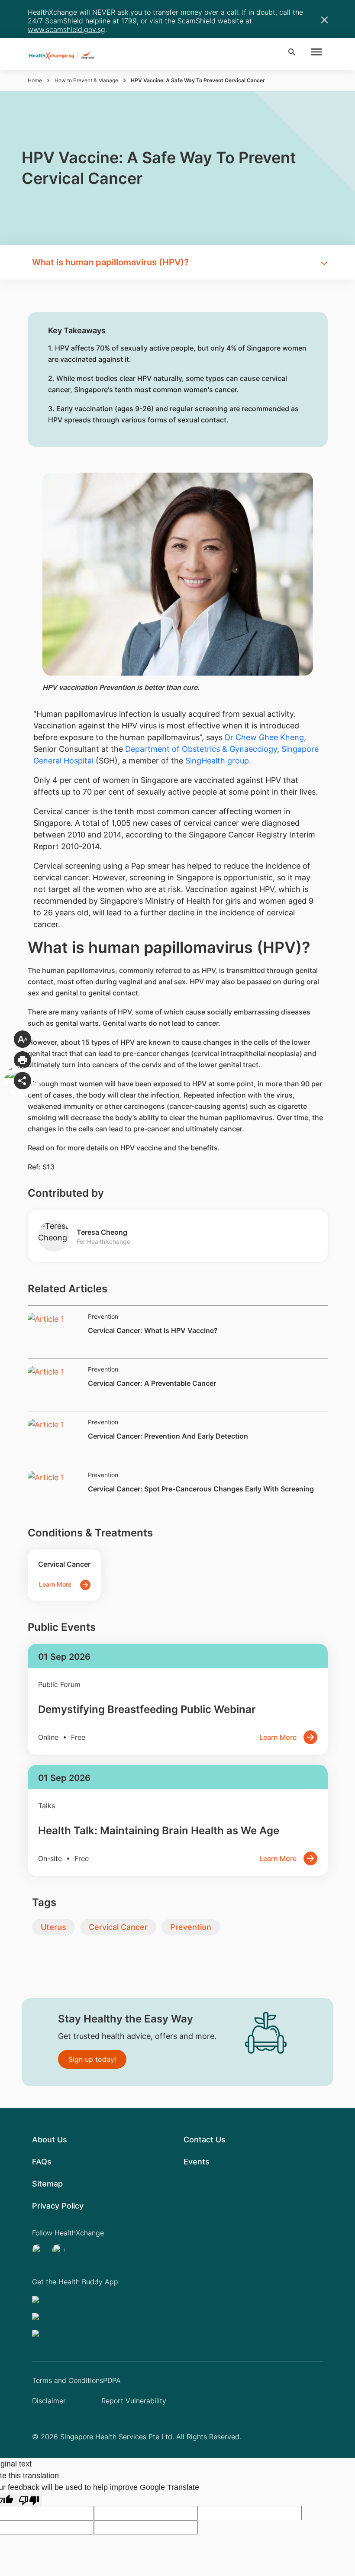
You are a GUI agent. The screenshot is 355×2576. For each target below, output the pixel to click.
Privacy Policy (58, 2206)
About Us (50, 2140)
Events (197, 2162)
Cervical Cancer (118, 1927)
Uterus (53, 1927)
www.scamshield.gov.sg (66, 29)
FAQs (42, 2162)
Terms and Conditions (68, 2380)
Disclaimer (49, 2401)
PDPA (112, 2380)
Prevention (191, 1927)
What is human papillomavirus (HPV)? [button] (110, 262)
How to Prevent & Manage (86, 80)
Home (35, 80)
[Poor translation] (29, 2500)
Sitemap (47, 2184)
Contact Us (205, 2140)
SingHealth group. (218, 761)
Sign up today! (92, 2059)
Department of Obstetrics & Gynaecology (201, 749)
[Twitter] (41, 2250)
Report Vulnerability (134, 2401)
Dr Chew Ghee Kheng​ (264, 737)
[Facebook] (61, 2250)
